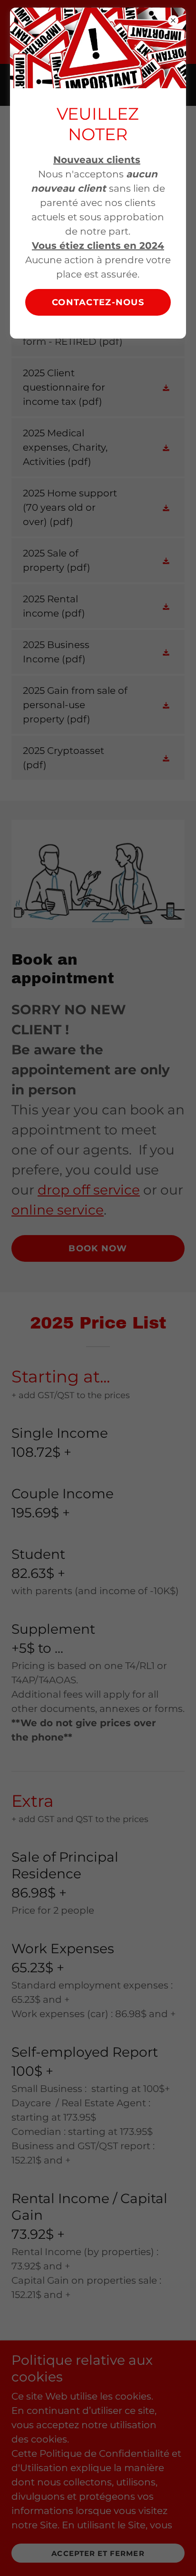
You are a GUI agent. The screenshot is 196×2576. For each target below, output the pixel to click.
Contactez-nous (98, 302)
